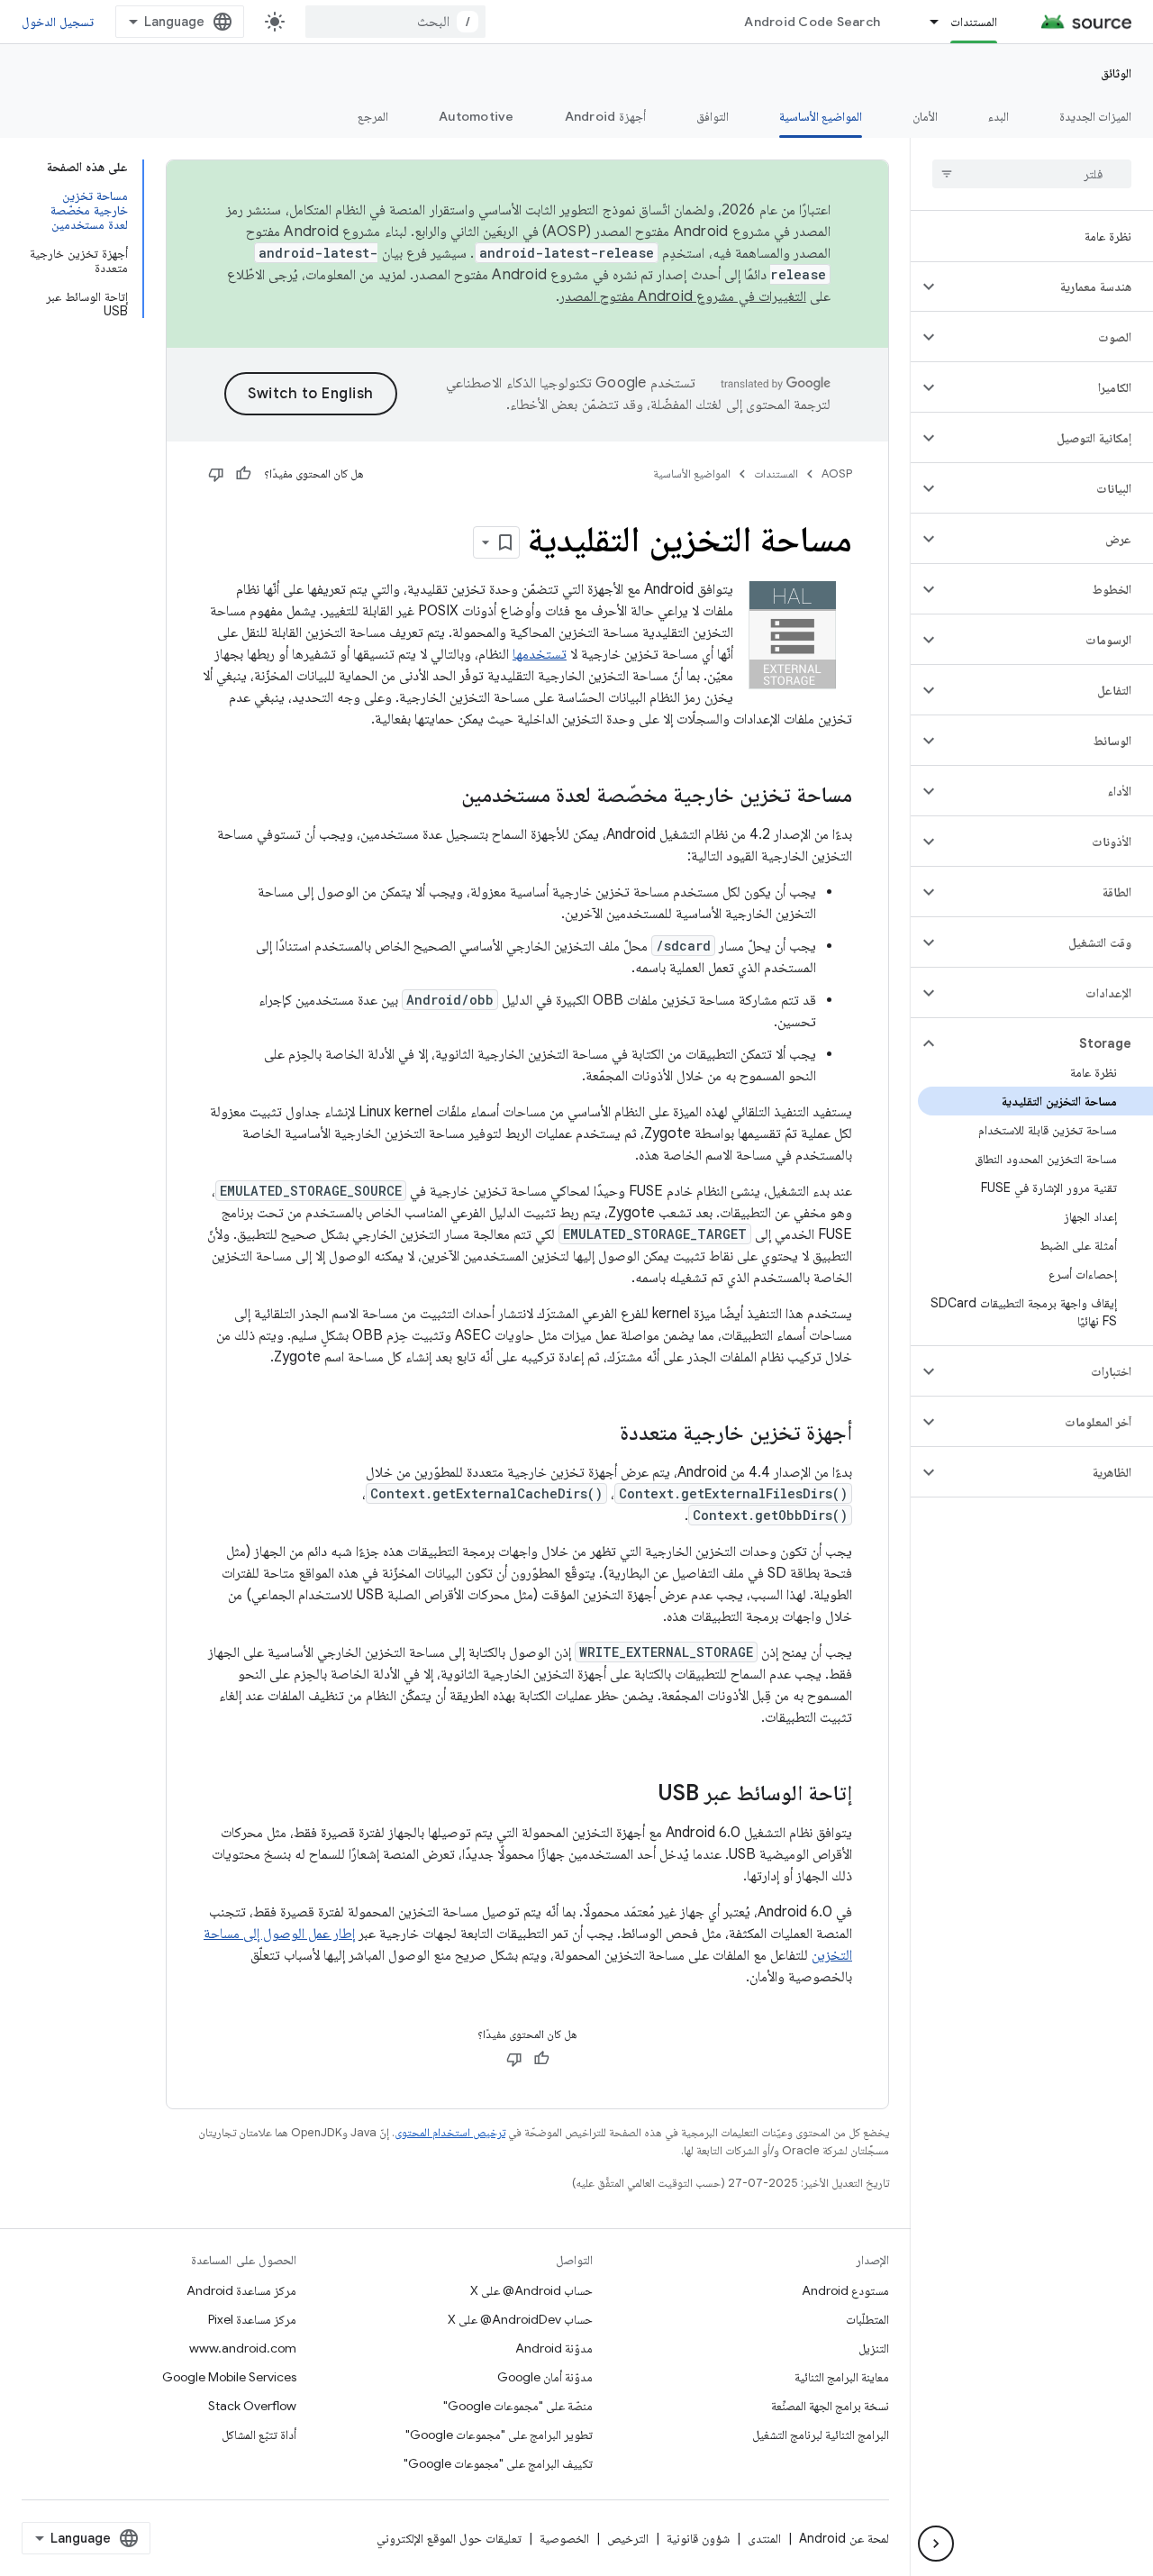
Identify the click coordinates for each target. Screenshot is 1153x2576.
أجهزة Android (605, 116)
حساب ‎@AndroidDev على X (520, 2319)
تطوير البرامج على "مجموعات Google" (499, 2435)
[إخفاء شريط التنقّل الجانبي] (936, 2544)
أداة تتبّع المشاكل (259, 2435)
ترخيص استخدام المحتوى (450, 2132)
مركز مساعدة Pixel (252, 2319)
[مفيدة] (243, 474)
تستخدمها (540, 654)
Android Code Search (812, 22)
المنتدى (764, 2538)
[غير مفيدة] (216, 474)
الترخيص (628, 2538)
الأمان (925, 116)
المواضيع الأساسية (821, 116)
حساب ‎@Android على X (531, 2290)
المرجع (373, 116)
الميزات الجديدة (1095, 116)
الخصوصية (564, 2538)
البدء (999, 116)
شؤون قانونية (698, 2538)
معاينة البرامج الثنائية (842, 2377)
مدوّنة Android (554, 2348)
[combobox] (395, 22)
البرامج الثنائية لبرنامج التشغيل (821, 2435)
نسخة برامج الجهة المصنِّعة (830, 2406)
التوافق (713, 116)
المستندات (974, 22)
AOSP (837, 473)
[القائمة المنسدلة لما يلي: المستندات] (926, 22)
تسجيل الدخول (58, 22)
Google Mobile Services (229, 2377)
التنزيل (874, 2348)
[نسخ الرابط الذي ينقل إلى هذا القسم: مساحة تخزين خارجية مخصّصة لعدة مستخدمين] (443, 796)
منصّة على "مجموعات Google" (518, 2406)
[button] (1046, 287)
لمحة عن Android (844, 2538)
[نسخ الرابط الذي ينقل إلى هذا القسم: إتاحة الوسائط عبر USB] (640, 1795)
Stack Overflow (252, 2406)
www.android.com (243, 2348)
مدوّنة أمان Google (545, 2377)
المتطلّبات (867, 2319)
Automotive (477, 116)
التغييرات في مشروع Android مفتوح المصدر (683, 296)
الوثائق (1116, 73)
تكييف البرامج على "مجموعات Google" (498, 2463)
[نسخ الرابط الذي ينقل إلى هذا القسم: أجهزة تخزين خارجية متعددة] (602, 1434)
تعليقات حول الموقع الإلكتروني (449, 2538)
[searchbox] (1032, 174)
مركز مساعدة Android (241, 2290)
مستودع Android (845, 2290)
